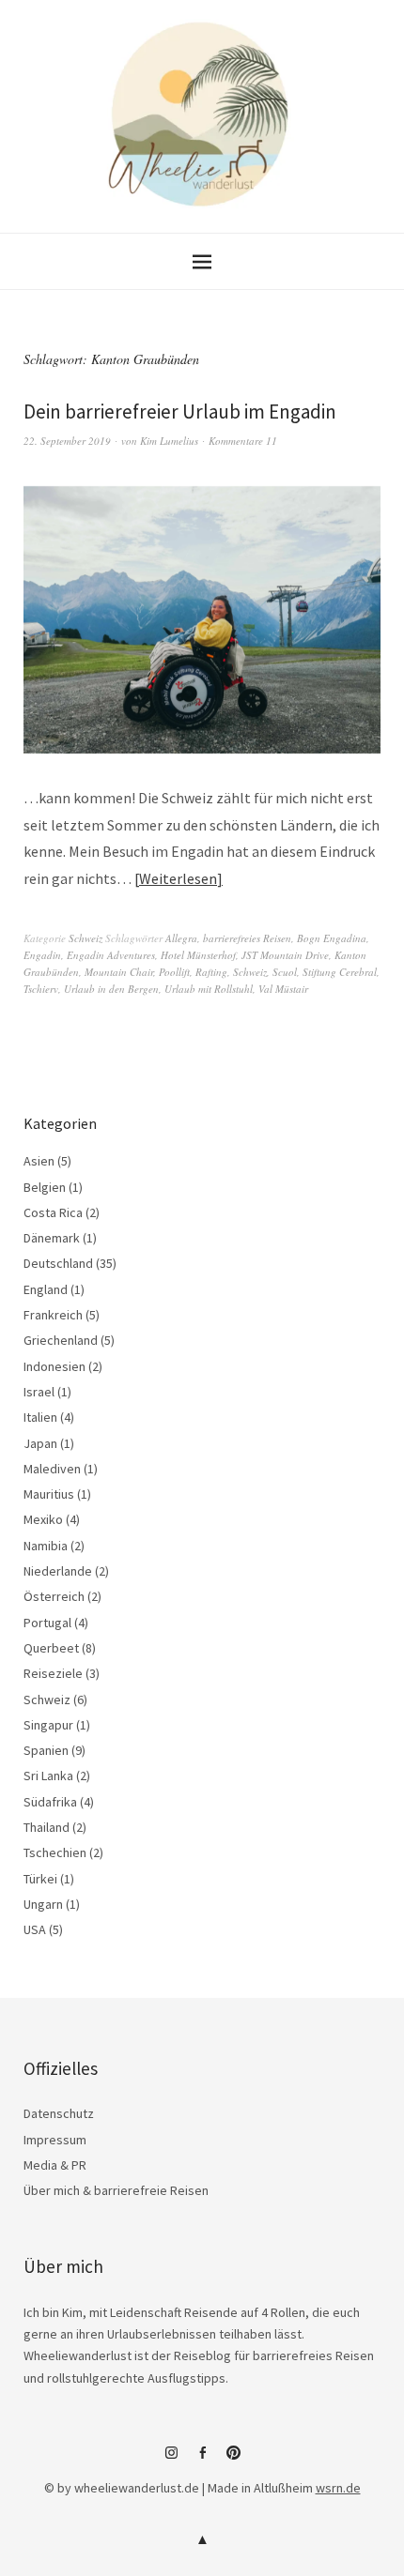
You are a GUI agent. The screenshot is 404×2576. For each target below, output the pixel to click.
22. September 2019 (67, 441)
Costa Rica (53, 1212)
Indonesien (54, 1366)
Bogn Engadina (332, 938)
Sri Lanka (48, 1776)
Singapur (48, 1725)
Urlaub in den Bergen (111, 989)
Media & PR (55, 2165)
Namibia (46, 1546)
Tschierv (41, 989)
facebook (202, 2460)
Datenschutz (59, 2113)
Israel (39, 1392)
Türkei (40, 1879)
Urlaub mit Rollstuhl (209, 989)
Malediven (52, 1469)
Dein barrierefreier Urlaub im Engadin (180, 412)
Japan (40, 1443)
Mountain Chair (119, 972)
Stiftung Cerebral (340, 972)
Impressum (55, 2140)
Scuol (285, 972)
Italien (40, 1417)
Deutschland (58, 1263)
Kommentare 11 (243, 441)
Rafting (211, 972)
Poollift (174, 972)
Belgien (45, 1187)
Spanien (46, 1750)
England (46, 1289)
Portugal (47, 1623)
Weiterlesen (178, 878)
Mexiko (43, 1519)
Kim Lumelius (169, 441)
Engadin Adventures (111, 955)
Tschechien (55, 1852)
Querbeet (51, 1648)
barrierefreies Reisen (247, 938)
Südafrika (50, 1802)
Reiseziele (53, 1673)
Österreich (54, 1596)
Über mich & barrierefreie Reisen (116, 2190)
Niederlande (58, 1571)
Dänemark (52, 1238)
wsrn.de (338, 2488)
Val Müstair (283, 989)
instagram (171, 2460)
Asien (39, 1161)
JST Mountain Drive (285, 955)
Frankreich (53, 1315)
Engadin (42, 955)
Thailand (47, 1827)
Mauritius (49, 1494)
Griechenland (61, 1340)
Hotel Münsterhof (198, 955)
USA (35, 1929)
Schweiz (85, 938)
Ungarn (43, 1904)
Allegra (181, 938)
